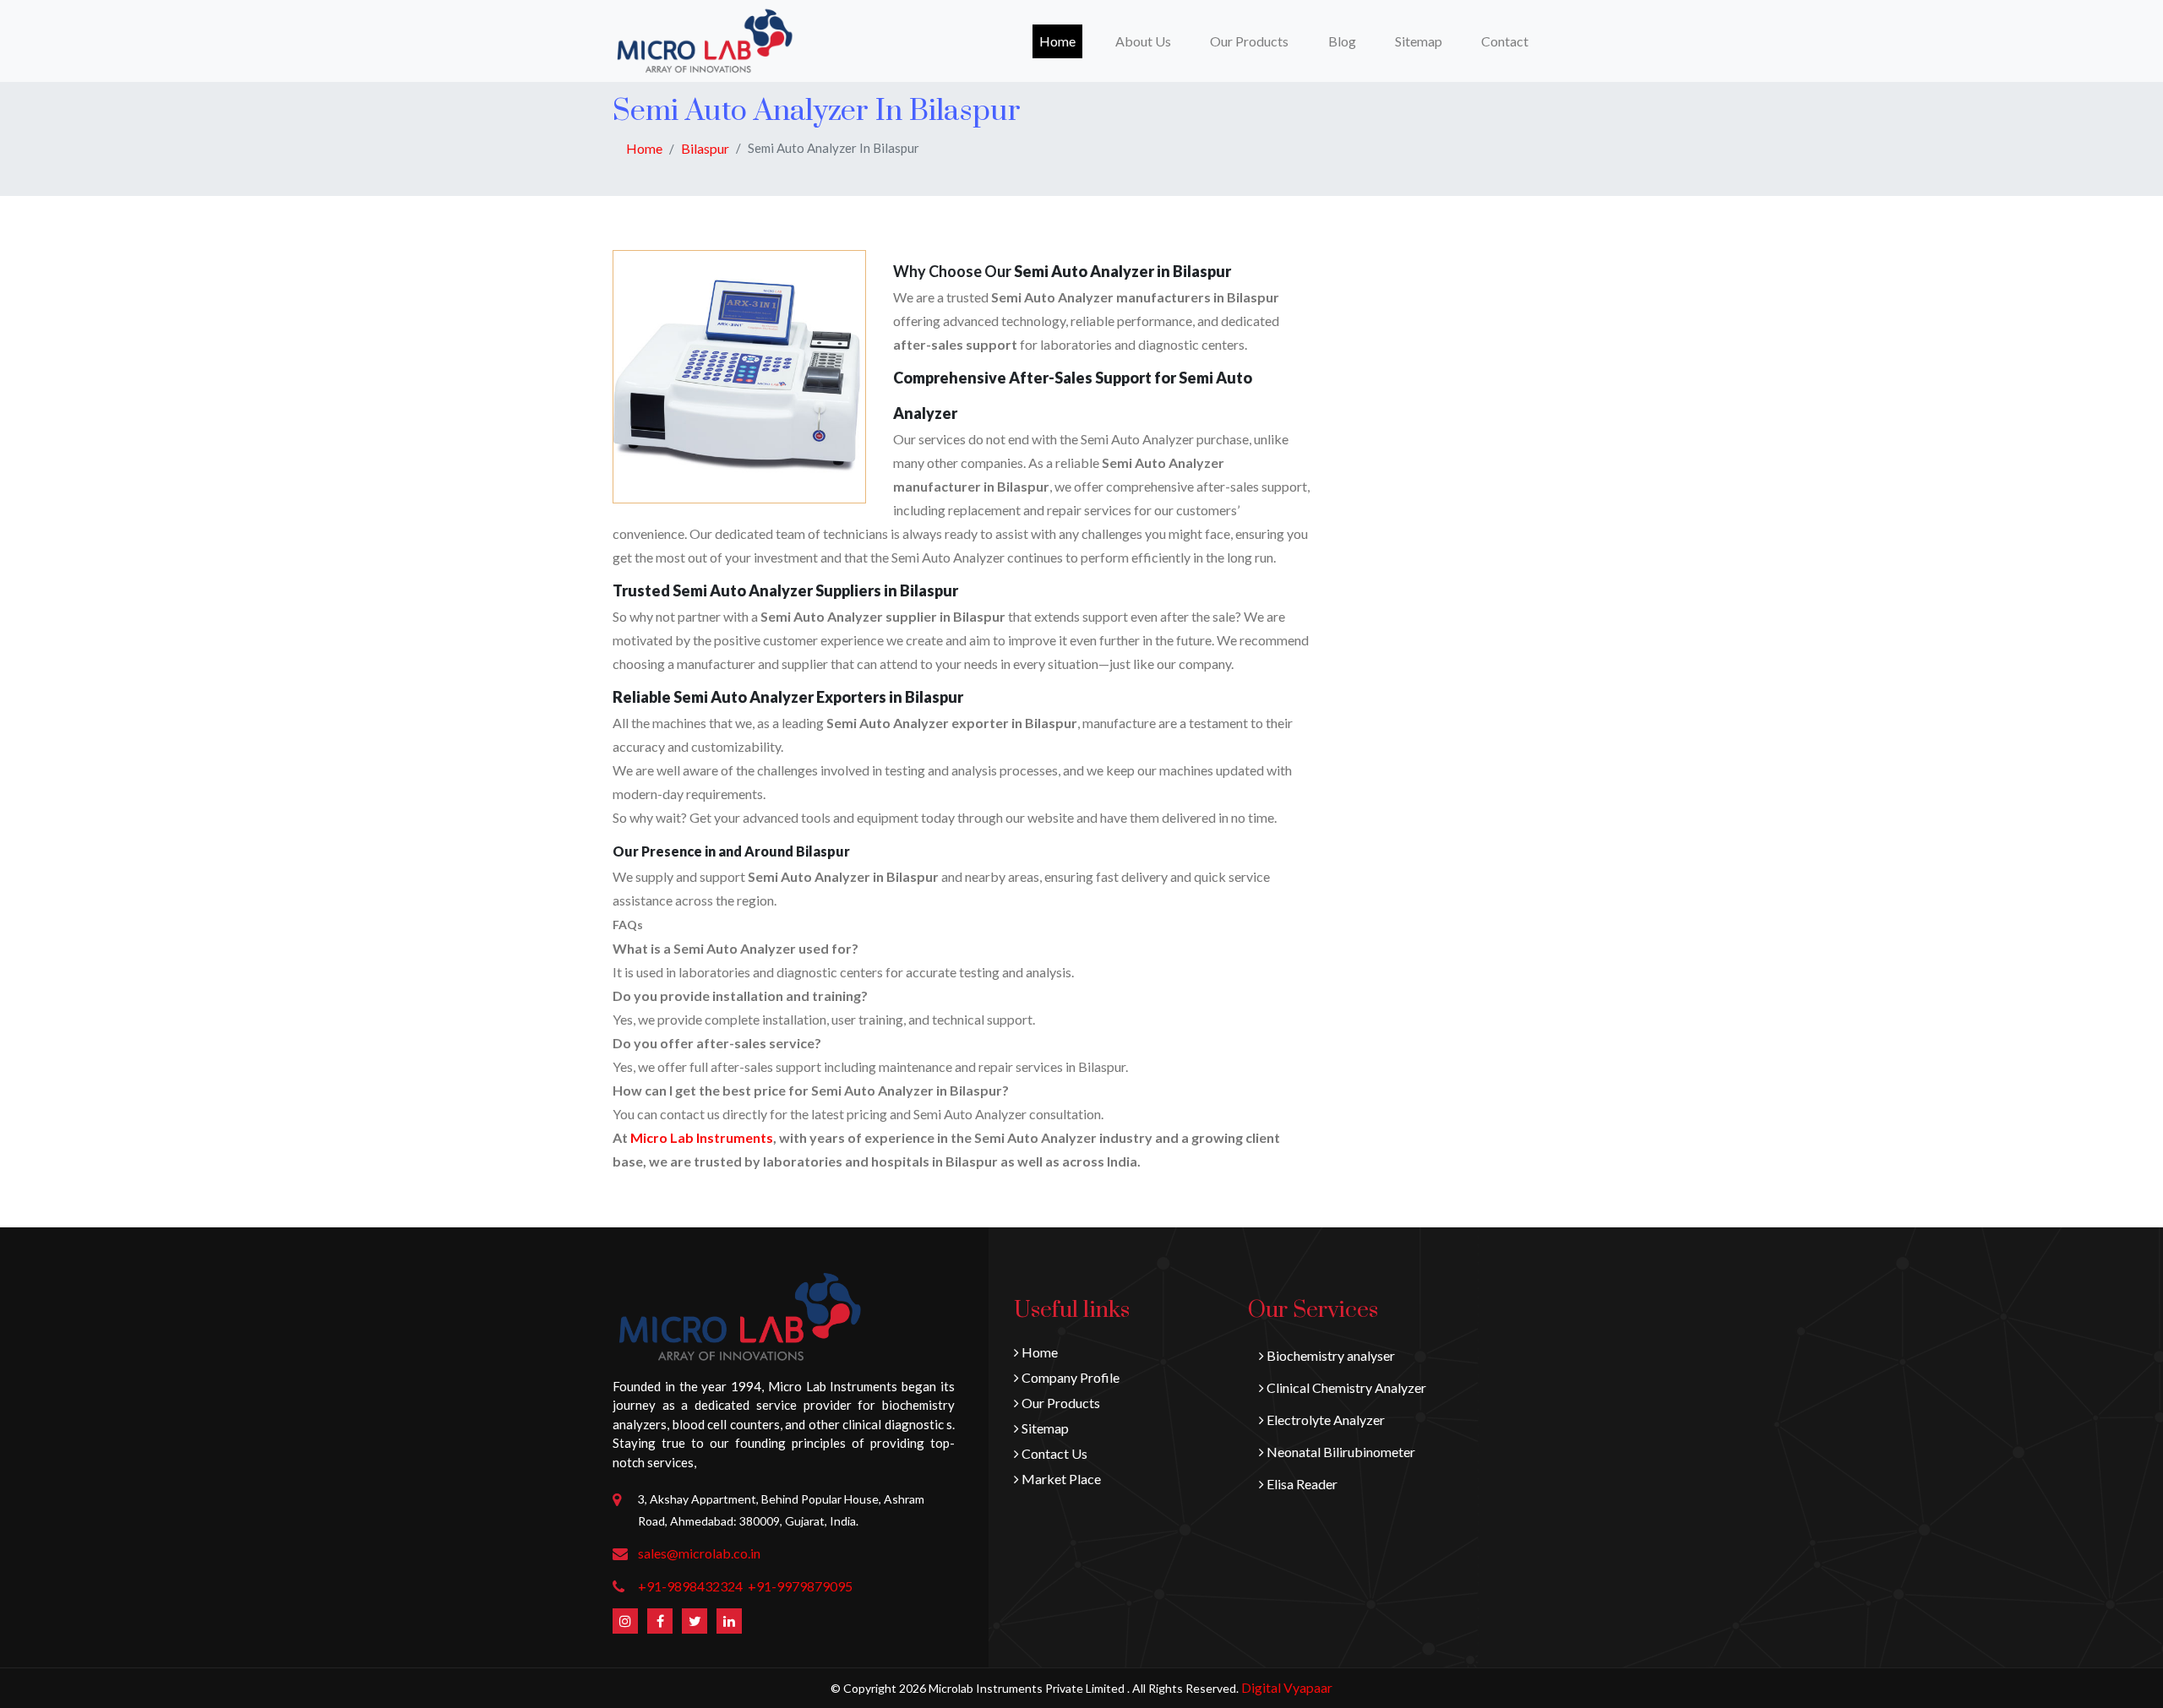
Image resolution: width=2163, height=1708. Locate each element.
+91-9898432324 (690, 1586)
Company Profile (1069, 1377)
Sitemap (1419, 41)
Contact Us (1053, 1453)
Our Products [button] (1249, 41)
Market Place (1060, 1479)
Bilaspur (705, 148)
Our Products (1060, 1403)
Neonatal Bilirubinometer (1340, 1452)
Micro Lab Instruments (702, 1137)
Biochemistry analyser (1329, 1355)
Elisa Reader (1301, 1484)
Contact (1505, 41)
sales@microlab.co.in (699, 1553)
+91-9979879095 (800, 1586)
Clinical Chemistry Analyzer (1345, 1387)
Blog (1342, 41)
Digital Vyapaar (1287, 1687)
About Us (1143, 41)
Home (1061, 41)
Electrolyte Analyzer (1324, 1420)
